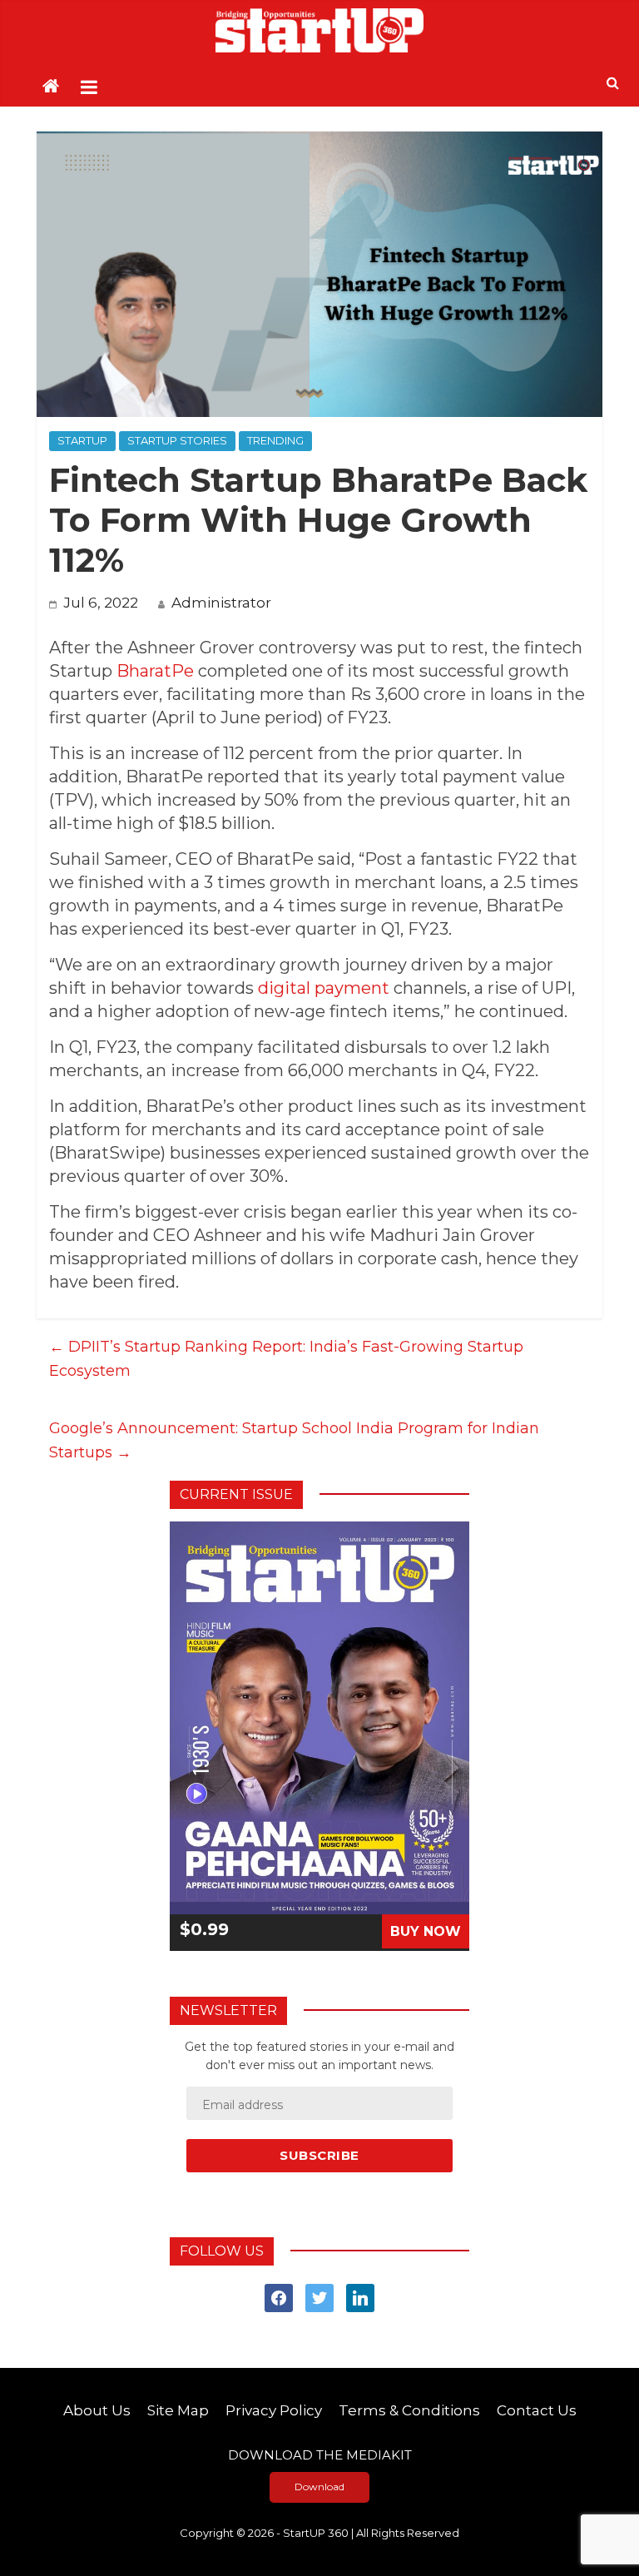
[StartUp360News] (319, 30)
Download (319, 2487)
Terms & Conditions (409, 2410)
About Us (97, 2410)
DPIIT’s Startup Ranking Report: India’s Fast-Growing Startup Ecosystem (286, 1359)
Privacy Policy (274, 2410)
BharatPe (155, 671)
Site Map (178, 2410)
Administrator (221, 603)
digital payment (324, 988)
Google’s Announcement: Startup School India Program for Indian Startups (294, 1440)
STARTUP (82, 440)
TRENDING (275, 440)
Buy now (426, 1931)
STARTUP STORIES (177, 440)
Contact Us (537, 2410)
